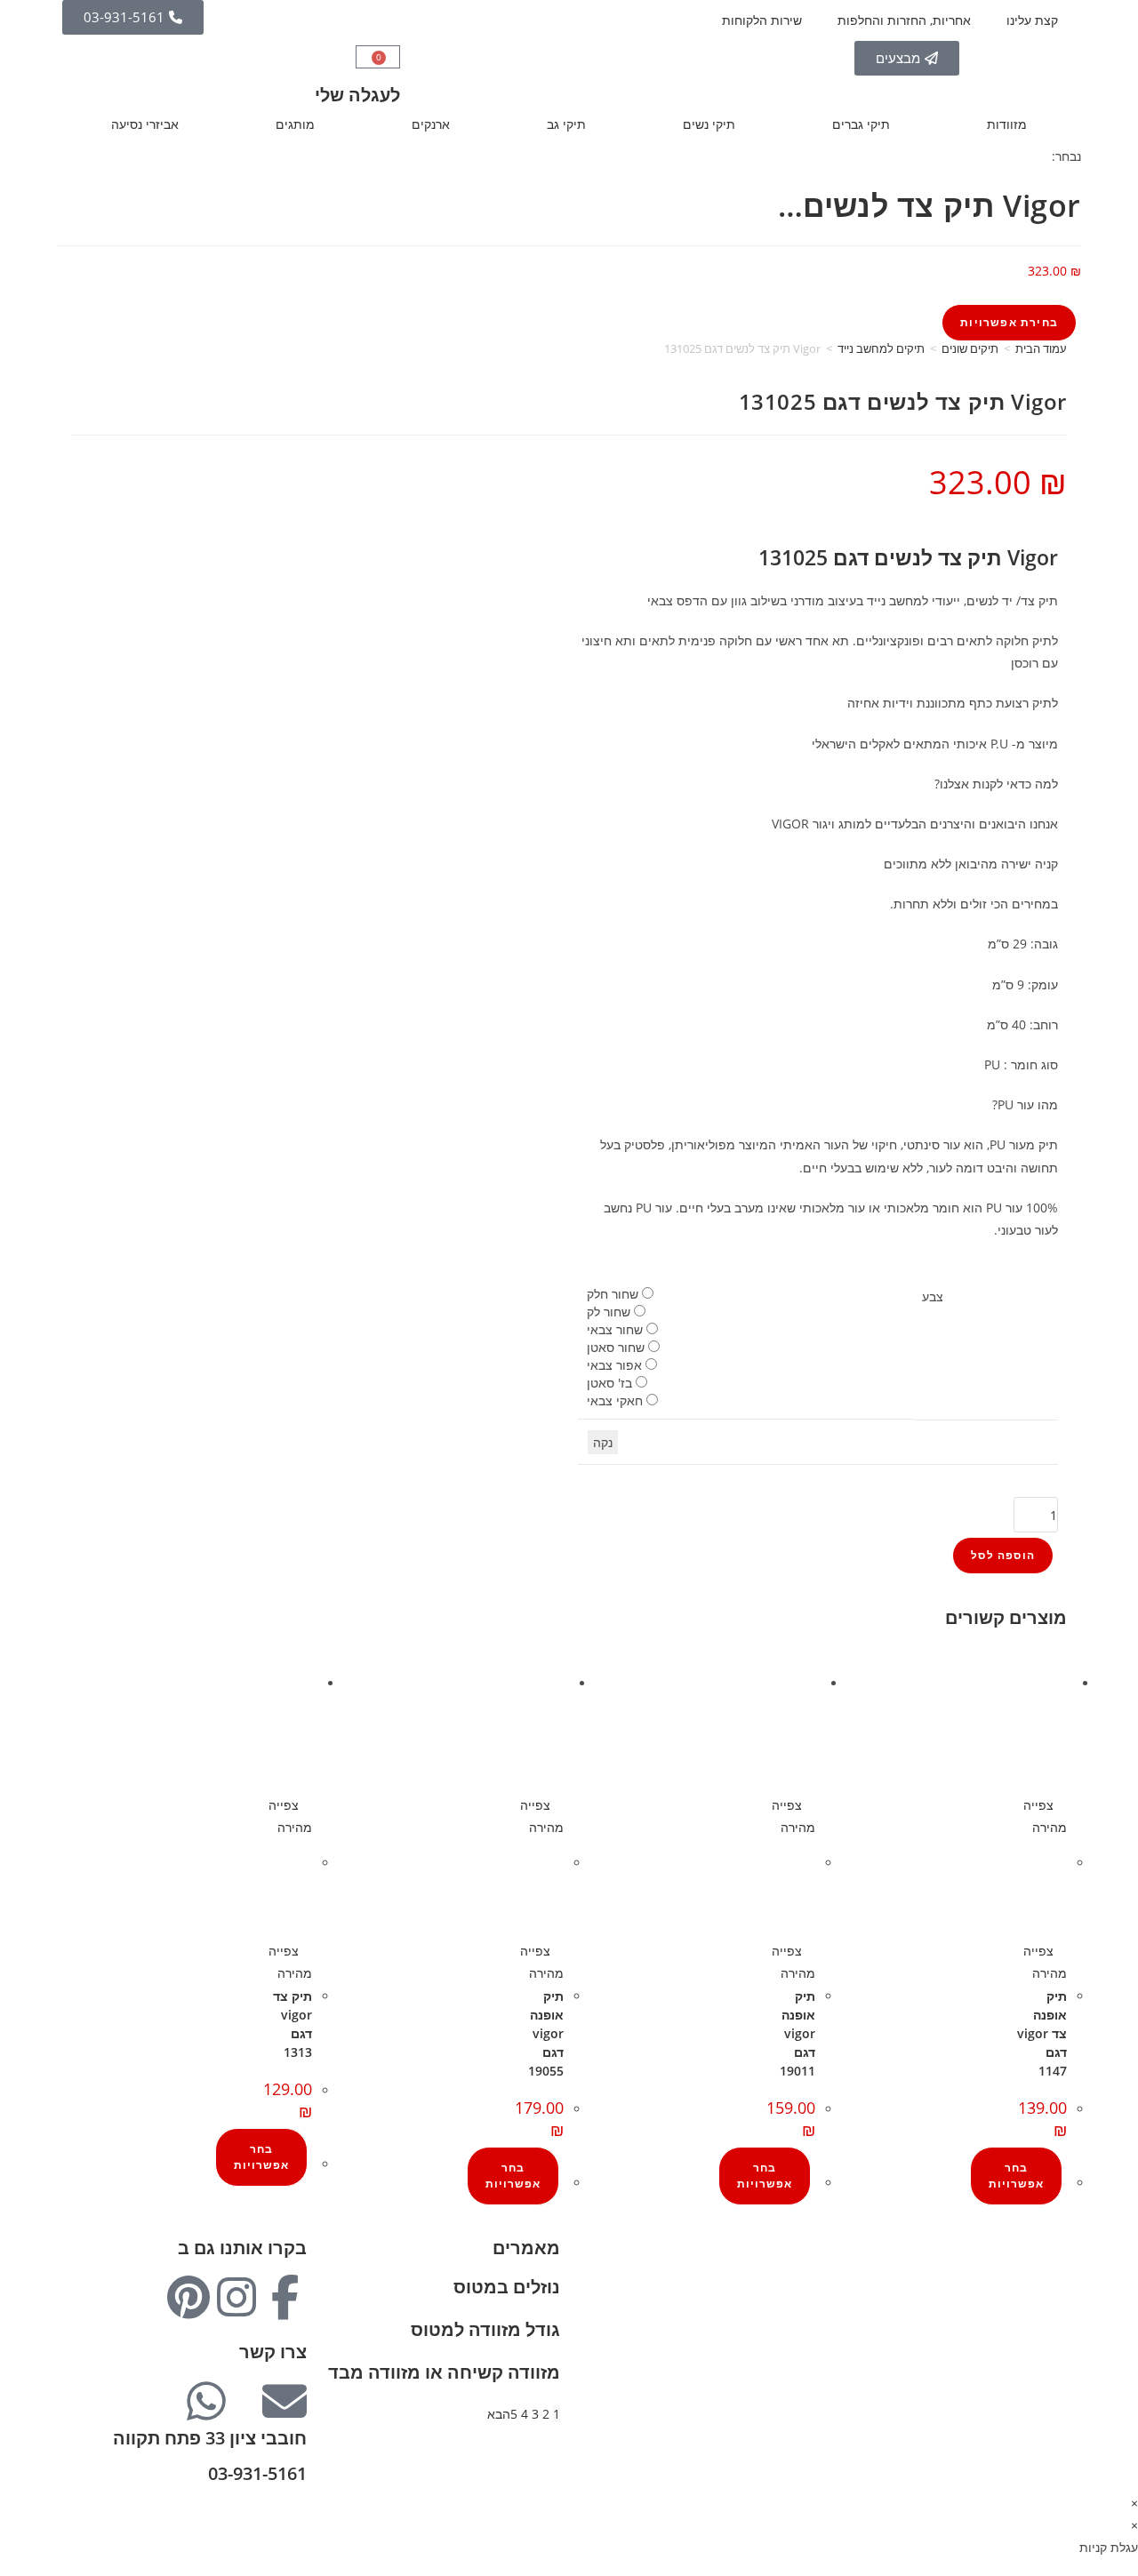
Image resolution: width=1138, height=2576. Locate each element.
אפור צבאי (614, 1365)
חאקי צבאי (615, 1400)
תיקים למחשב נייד (881, 348)
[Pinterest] (188, 2297)
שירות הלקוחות (762, 20)
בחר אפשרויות (1016, 2176)
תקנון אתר (1040, 2361)
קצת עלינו (1032, 20)
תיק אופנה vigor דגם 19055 (546, 2033)
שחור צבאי (615, 1329)
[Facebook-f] (284, 2297)
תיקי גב (566, 124)
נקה (603, 1442)
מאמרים (526, 2248)
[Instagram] (236, 2297)
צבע (933, 1296)
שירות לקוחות (1031, 2339)
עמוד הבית (1041, 348)
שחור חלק (613, 1294)
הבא (499, 2414)
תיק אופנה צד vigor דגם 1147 (1042, 2033)
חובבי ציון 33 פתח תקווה (210, 2438)
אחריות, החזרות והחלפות (904, 20)
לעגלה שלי (357, 95)
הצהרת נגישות (1029, 2384)
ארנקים (431, 124)
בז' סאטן (609, 1383)
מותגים (295, 124)
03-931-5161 (257, 2473)
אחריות (1048, 2295)
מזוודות (1007, 124)
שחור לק (609, 1312)
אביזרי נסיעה (145, 124)
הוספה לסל (1003, 1555)
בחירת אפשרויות (1009, 322)
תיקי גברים (861, 124)
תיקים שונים (970, 348)
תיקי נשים (709, 124)
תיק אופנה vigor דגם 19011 (797, 2033)
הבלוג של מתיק (1026, 2272)
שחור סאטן (616, 1347)
